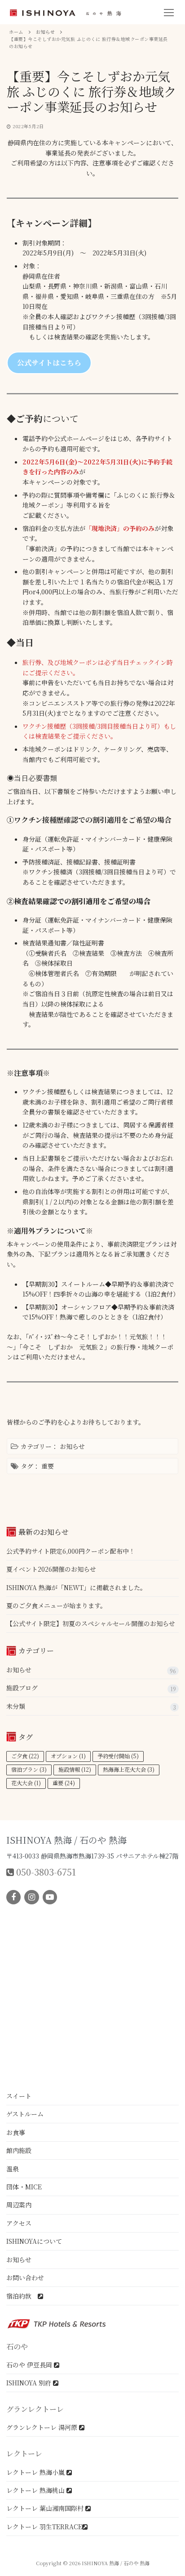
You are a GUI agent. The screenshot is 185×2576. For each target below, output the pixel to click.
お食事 (16, 2132)
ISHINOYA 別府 (30, 2383)
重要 (48, 1466)
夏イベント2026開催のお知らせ (51, 1569)
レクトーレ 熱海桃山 (36, 2490)
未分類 (16, 1706)
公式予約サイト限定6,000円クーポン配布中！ (71, 1551)
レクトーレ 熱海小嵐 (36, 2472)
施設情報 (75, 1769)
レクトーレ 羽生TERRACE (44, 2527)
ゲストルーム (25, 2114)
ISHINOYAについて (34, 2241)
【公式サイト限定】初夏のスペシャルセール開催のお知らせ (91, 1623)
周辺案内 (19, 2205)
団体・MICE (24, 2187)
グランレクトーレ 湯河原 (43, 2427)
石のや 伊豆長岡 (30, 2365)
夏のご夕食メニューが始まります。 (56, 1605)
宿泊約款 (22, 2296)
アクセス (19, 2223)
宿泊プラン (29, 1769)
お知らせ (72, 1446)
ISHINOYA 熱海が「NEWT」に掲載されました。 (76, 1587)
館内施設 (19, 2150)
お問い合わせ (25, 2277)
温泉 (13, 2169)
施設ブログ (22, 1688)
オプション (68, 1756)
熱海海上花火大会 (129, 1769)
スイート (19, 2096)
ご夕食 (25, 1756)
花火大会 (26, 1783)
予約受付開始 (118, 1756)
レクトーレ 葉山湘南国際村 (46, 2508)
